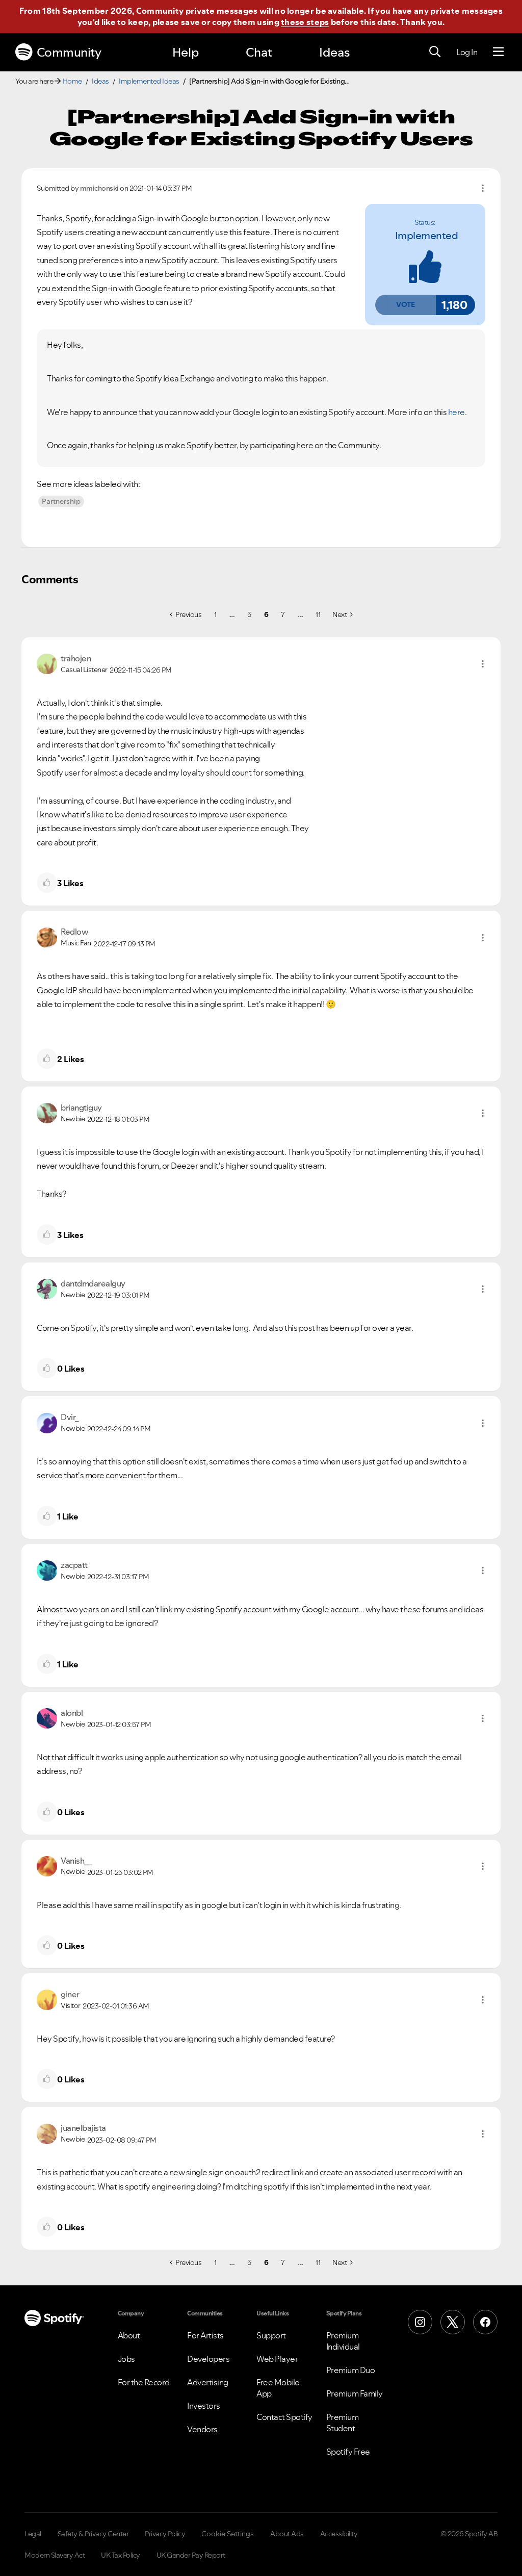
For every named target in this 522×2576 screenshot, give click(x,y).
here (456, 412)
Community (69, 52)
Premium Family (355, 2393)
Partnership (61, 501)
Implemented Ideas (149, 81)
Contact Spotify (284, 2417)
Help (186, 52)
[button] (405, 305)
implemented (427, 236)
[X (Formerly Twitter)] (453, 2322)
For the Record (144, 2382)
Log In (467, 52)
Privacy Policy (165, 2534)
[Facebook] (485, 2322)
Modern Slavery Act (55, 2555)
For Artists (205, 2335)
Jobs (126, 2359)
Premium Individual (343, 2341)
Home (72, 81)
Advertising (208, 2382)
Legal (33, 2534)
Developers (208, 2359)
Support (271, 2335)
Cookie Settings (228, 2534)
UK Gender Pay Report (191, 2555)
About (129, 2335)
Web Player (277, 2359)
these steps (305, 22)
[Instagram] (420, 2322)
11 (318, 614)
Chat (259, 52)
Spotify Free (348, 2452)
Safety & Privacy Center (93, 2534)
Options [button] (483, 188)
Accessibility (339, 2534)
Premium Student (343, 2423)
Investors (204, 2406)
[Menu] (498, 52)
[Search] (435, 52)
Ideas (334, 52)
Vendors (202, 2429)
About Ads (287, 2534)
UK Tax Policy (121, 2555)
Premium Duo (351, 2370)
